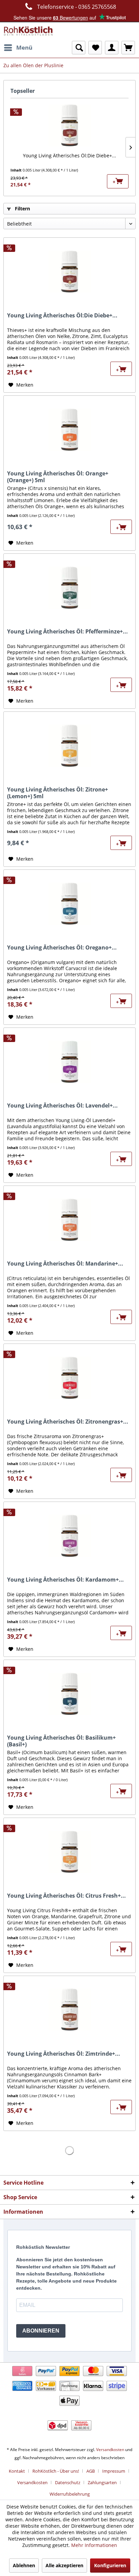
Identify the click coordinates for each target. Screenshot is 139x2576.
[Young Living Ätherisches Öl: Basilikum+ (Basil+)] (69, 1694)
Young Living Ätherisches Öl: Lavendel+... (62, 1106)
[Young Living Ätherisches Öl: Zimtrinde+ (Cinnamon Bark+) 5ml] (69, 2010)
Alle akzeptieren (64, 2565)
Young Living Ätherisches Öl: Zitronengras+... (68, 1422)
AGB (91, 2471)
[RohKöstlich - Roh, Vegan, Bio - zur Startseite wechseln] (29, 32)
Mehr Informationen (94, 2545)
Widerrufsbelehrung (70, 2494)
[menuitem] (18, 48)
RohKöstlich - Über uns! (56, 2471)
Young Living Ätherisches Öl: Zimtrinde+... (64, 2054)
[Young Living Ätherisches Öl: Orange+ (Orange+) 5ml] (69, 430)
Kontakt (17, 2471)
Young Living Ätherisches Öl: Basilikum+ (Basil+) (61, 1741)
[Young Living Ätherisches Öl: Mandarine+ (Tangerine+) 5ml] (69, 1220)
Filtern (22, 209)
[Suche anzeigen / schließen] (79, 48)
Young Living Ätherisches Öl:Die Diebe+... (69, 155)
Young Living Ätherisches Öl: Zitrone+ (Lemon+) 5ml (58, 793)
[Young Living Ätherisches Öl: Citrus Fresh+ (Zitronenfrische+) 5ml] (69, 1852)
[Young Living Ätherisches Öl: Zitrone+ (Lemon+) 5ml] (69, 746)
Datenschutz (68, 2482)
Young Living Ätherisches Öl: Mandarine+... (65, 1264)
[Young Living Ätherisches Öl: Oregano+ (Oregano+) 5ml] (69, 904)
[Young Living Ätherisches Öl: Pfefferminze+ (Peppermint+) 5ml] (69, 588)
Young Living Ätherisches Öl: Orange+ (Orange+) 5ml (58, 477)
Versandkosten (110, 2450)
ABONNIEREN (41, 2331)
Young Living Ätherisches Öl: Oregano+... (62, 948)
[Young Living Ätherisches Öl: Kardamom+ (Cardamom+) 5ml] (69, 1536)
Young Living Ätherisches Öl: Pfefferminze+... (67, 632)
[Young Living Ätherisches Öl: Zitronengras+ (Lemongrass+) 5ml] (69, 1378)
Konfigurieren (110, 2565)
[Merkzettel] (95, 48)
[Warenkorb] (128, 48)
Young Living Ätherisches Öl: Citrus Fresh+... (66, 1896)
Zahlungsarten (102, 2482)
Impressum (114, 2471)
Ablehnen (24, 2565)
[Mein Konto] (112, 48)
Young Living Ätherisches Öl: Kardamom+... (65, 1580)
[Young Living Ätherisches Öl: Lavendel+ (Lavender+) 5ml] (69, 1062)
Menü (24, 47)
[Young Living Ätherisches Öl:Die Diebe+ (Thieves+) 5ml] (69, 125)
